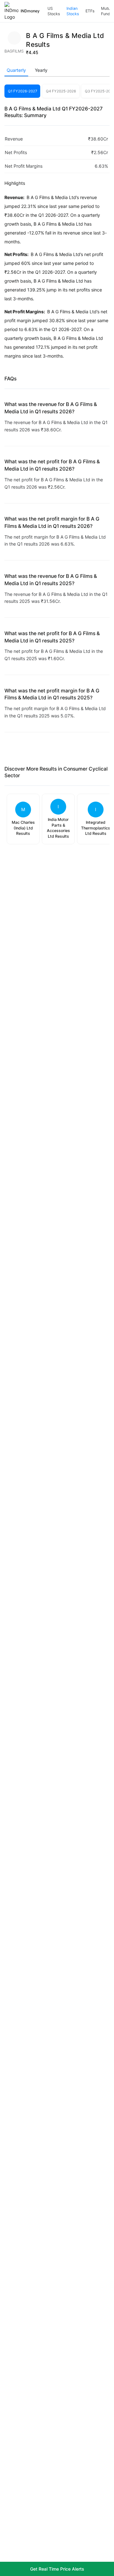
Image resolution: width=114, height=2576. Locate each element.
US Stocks (54, 11)
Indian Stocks (73, 11)
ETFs (90, 11)
